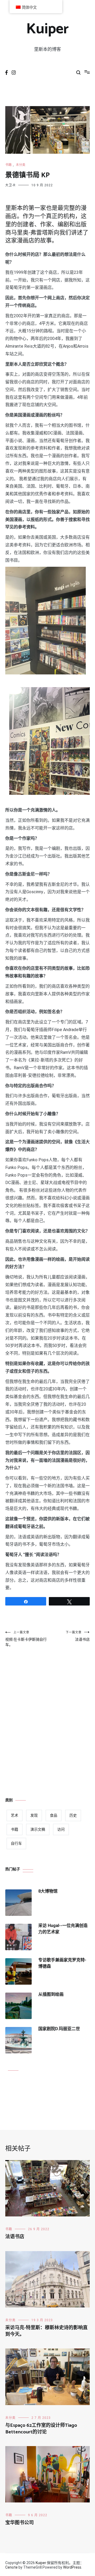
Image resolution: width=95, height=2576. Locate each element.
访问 (61, 1829)
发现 (34, 1815)
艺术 (15, 1815)
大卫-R (10, 185)
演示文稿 (38, 1829)
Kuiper (47, 29)
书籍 (8, 165)
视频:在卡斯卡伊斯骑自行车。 (26, 1639)
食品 (54, 1815)
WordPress (72, 2567)
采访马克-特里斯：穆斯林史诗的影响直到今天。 (46, 2331)
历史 (73, 1815)
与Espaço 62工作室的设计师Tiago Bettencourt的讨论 (41, 2429)
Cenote (11, 2567)
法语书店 (78, 1636)
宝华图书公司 (20, 2523)
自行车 (16, 1843)
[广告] (47, 1711)
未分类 (21, 165)
